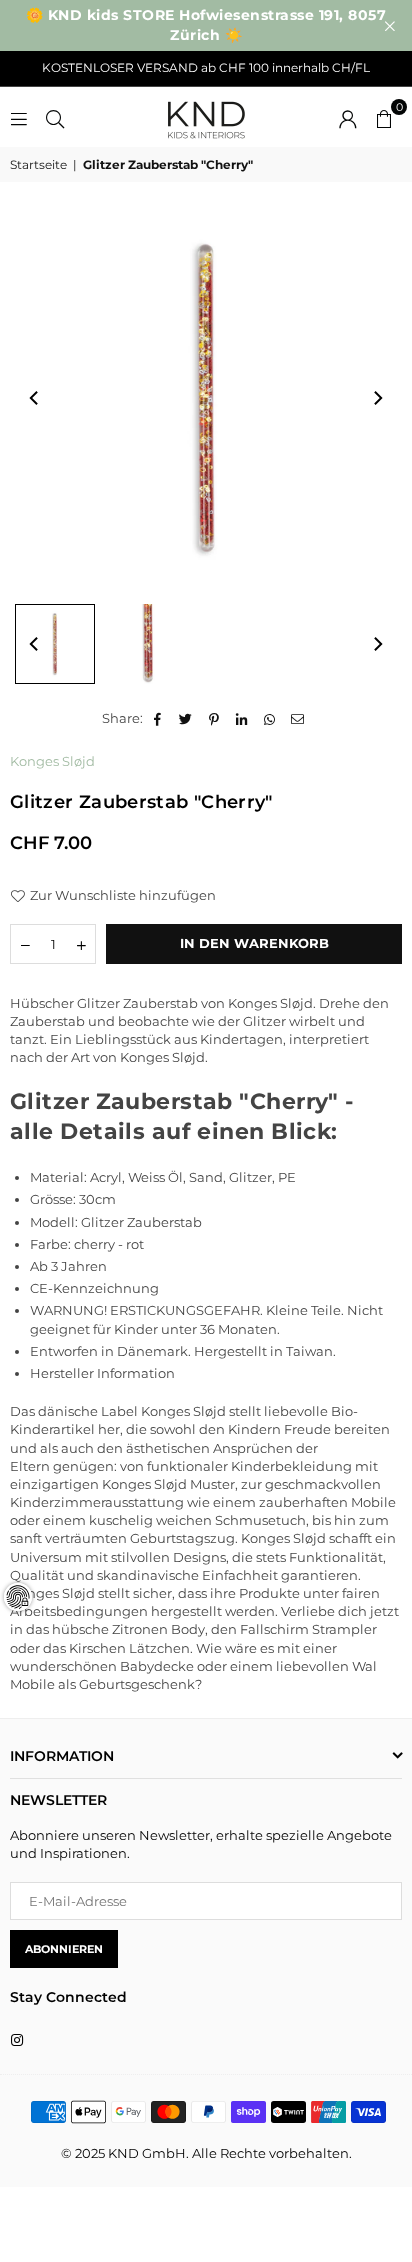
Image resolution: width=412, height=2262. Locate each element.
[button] (384, 117)
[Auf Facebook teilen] (158, 718)
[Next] (377, 398)
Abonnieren (64, 1949)
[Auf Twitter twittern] (186, 718)
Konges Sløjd (52, 761)
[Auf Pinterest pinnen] (214, 718)
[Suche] (55, 117)
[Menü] (19, 117)
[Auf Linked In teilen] (242, 718)
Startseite (38, 164)
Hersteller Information (102, 1373)
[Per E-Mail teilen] (298, 718)
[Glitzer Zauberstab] (55, 644)
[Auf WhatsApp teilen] (270, 718)
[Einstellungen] (348, 117)
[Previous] (35, 398)
